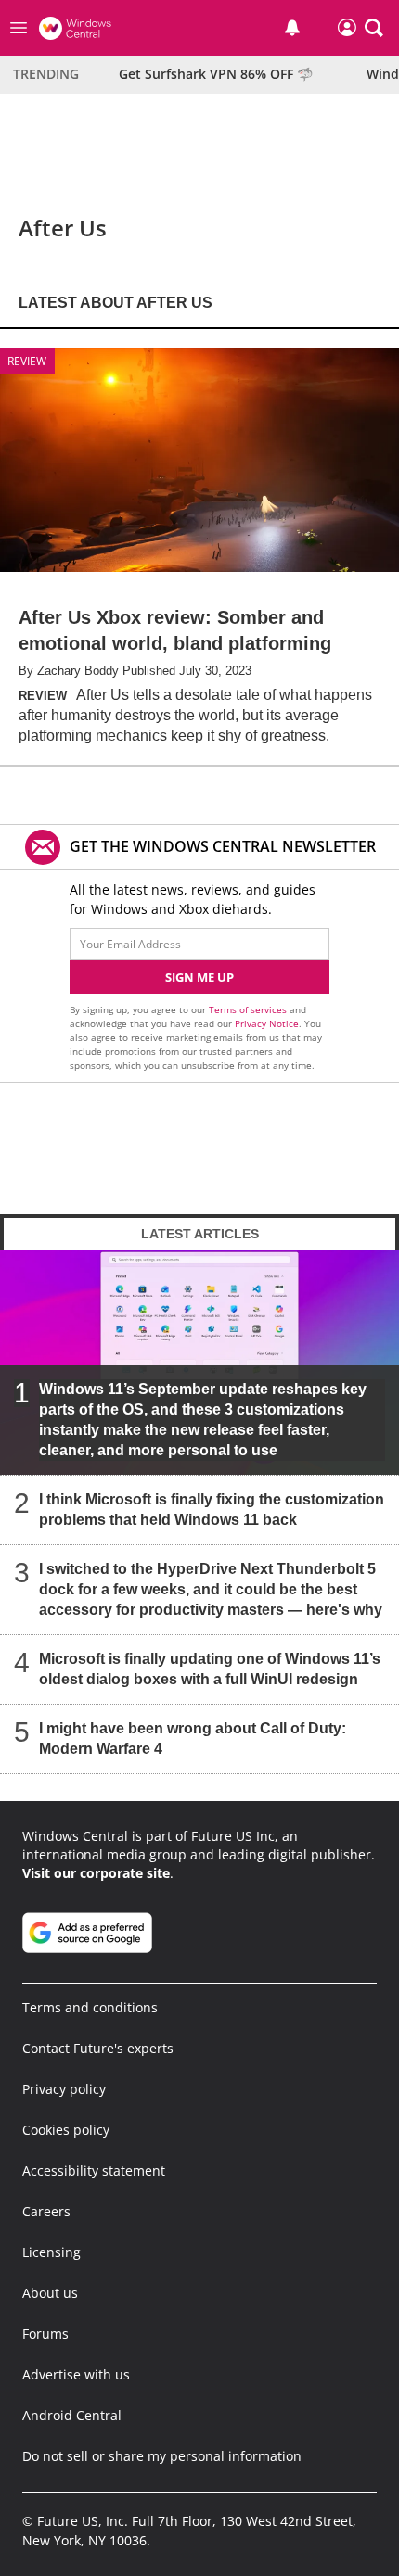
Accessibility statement (94, 2170)
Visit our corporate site (96, 1873)
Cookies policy (66, 2130)
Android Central (72, 2415)
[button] (374, 28)
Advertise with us (76, 2374)
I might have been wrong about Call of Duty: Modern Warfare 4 (193, 1738)
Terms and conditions (90, 2007)
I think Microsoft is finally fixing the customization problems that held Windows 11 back (212, 1509)
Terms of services (249, 1009)
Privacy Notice (267, 1023)
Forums (45, 2334)
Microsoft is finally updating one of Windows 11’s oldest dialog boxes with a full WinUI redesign (210, 1668)
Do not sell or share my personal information (162, 2456)
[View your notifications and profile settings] (292, 28)
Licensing (51, 2252)
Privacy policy (64, 2089)
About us (50, 2293)
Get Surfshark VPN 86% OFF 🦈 (216, 74)
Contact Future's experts (98, 2048)
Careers (46, 2211)
